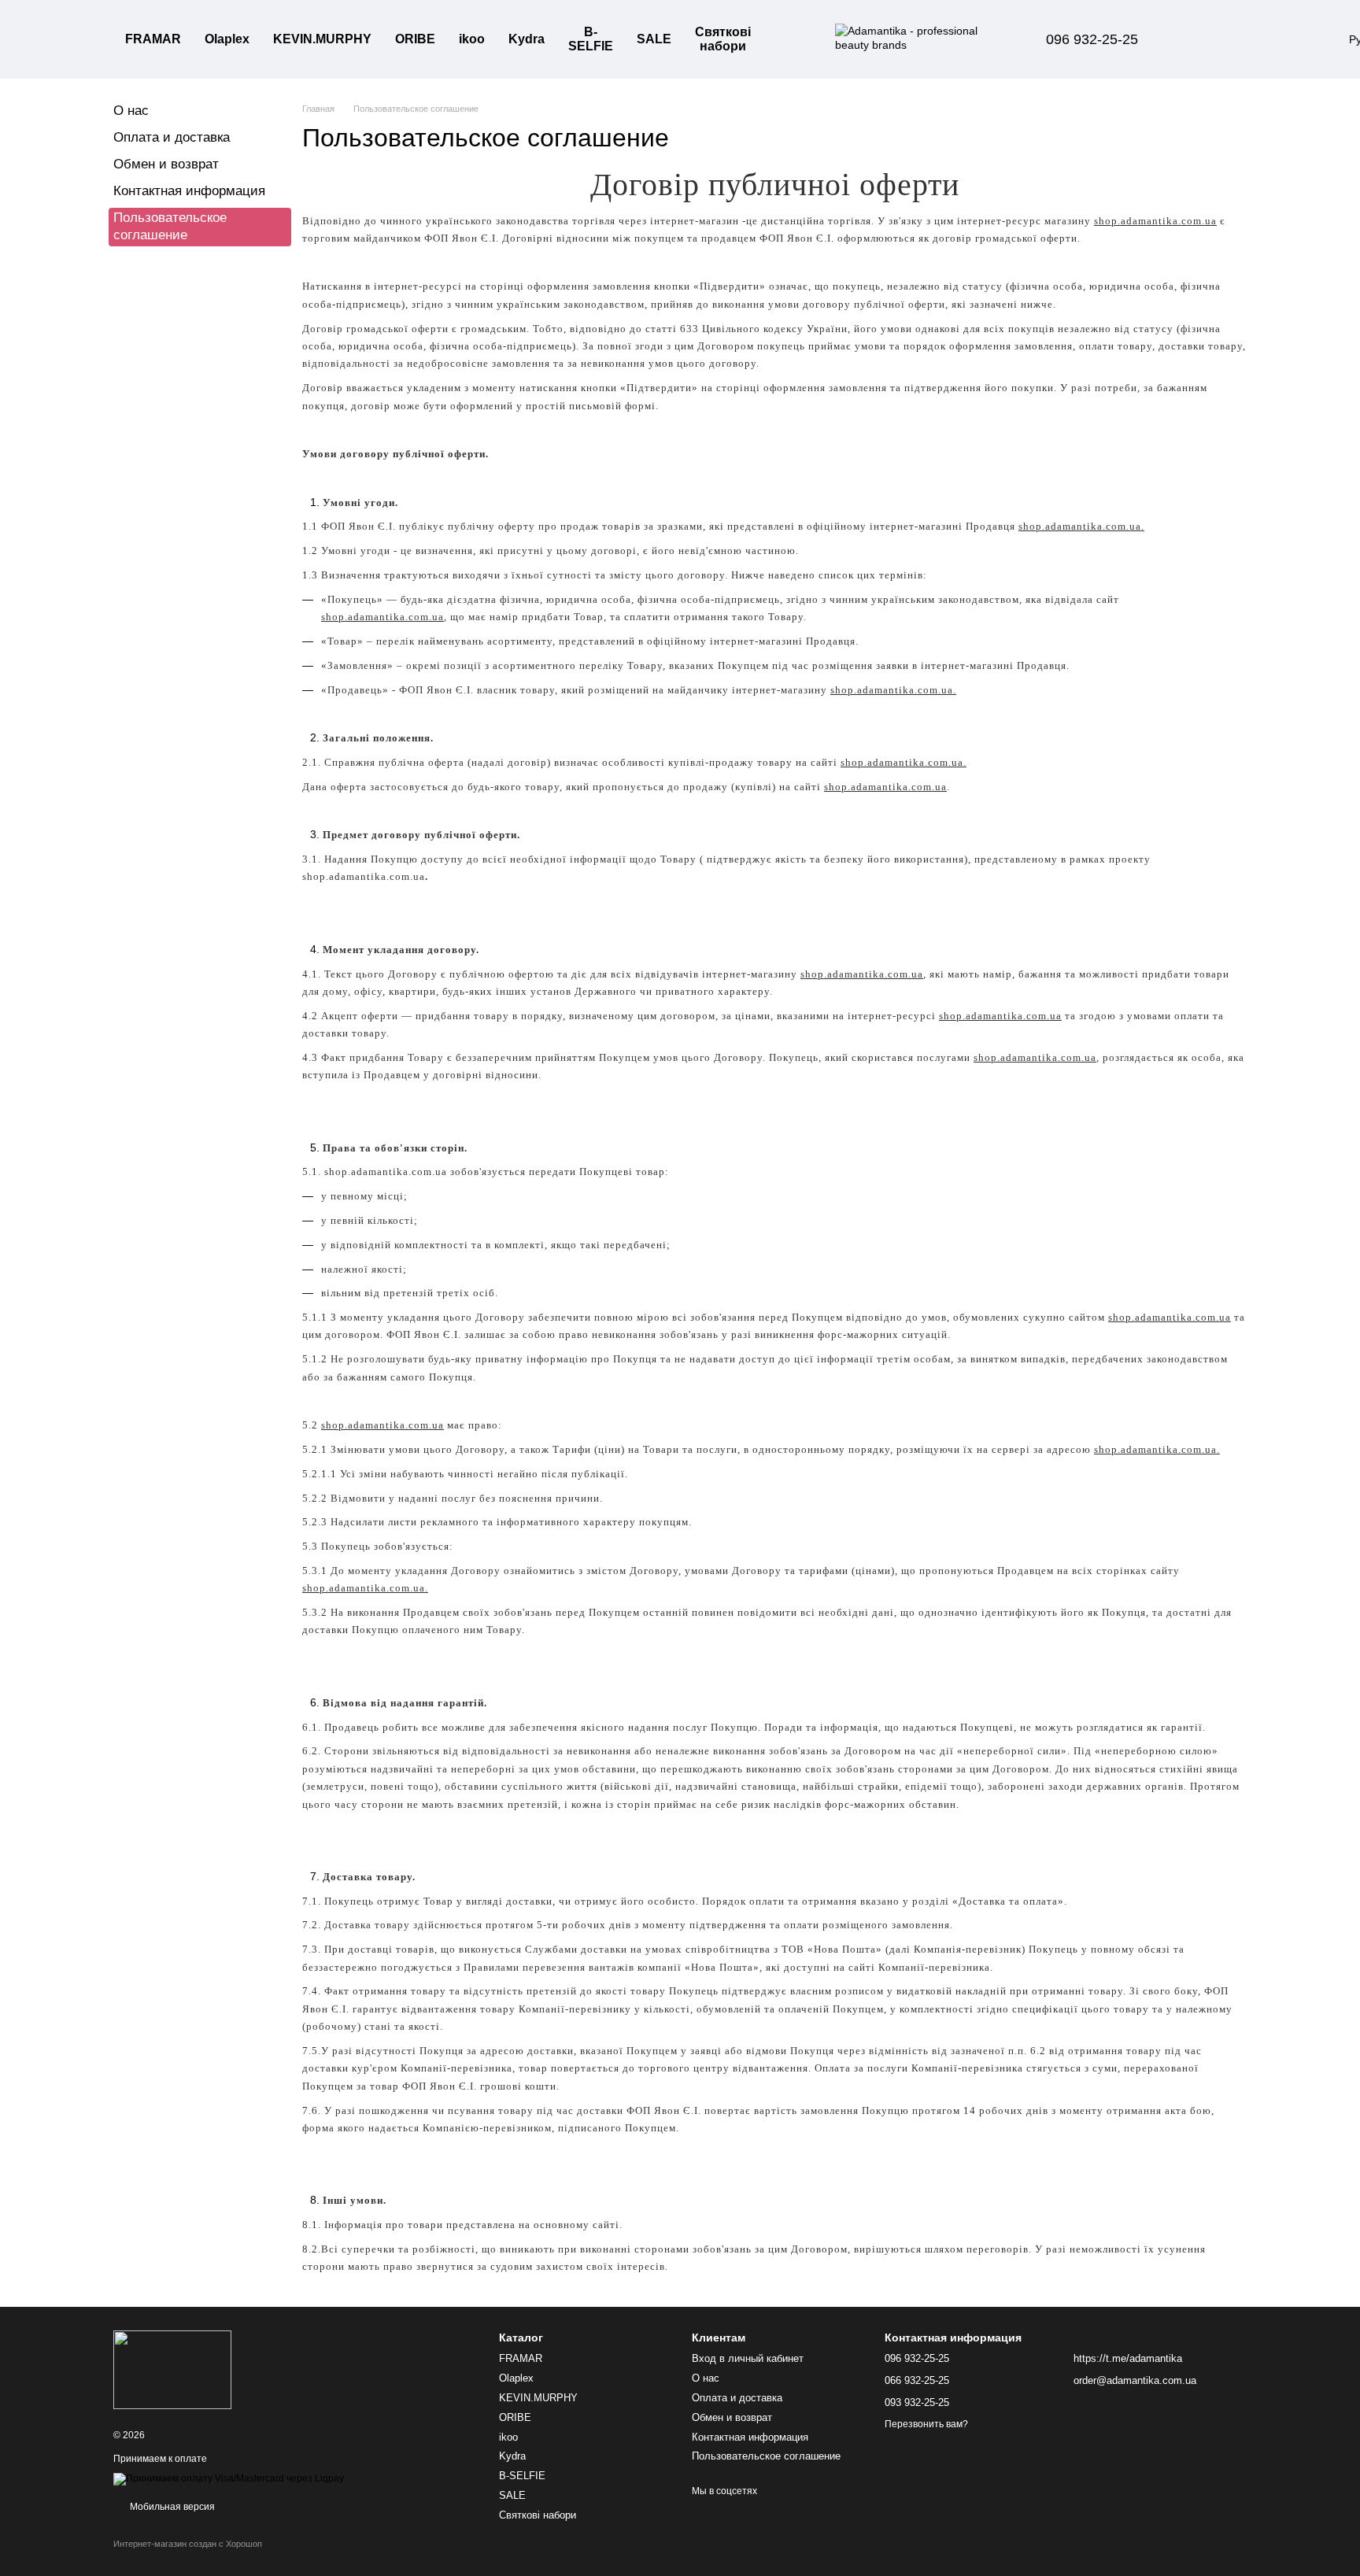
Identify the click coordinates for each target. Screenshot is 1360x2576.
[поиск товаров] (791, 39)
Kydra (527, 39)
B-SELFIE (591, 39)
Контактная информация (189, 191)
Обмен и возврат (166, 164)
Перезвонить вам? (926, 2424)
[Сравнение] (1198, 39)
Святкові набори (723, 39)
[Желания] (1239, 39)
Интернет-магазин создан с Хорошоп (188, 2544)
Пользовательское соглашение (766, 2456)
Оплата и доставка (172, 137)
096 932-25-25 (1092, 39)
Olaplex (227, 39)
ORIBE (415, 39)
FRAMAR (153, 39)
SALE (654, 39)
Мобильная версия (171, 2507)
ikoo (472, 39)
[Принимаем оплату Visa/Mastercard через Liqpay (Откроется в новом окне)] (229, 2479)
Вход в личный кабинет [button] (748, 2358)
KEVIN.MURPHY (322, 39)
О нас (131, 111)
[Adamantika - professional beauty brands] (172, 2369)
